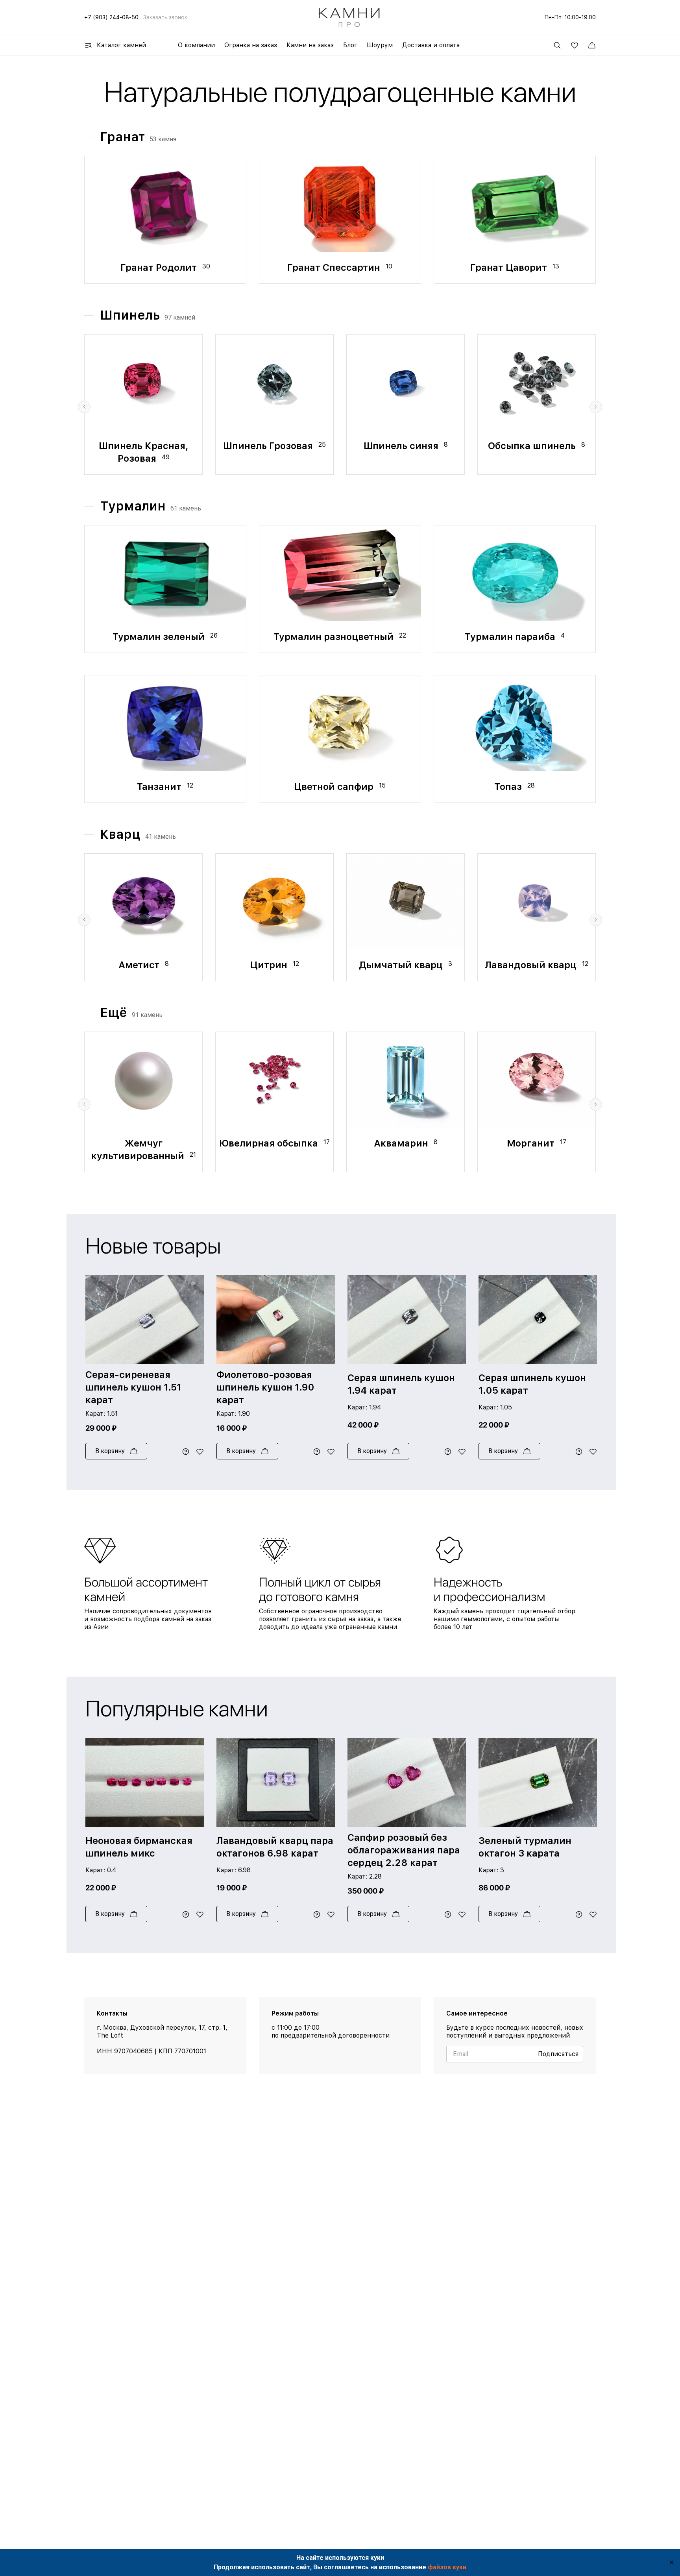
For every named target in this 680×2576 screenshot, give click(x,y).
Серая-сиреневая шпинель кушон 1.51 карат (133, 1387)
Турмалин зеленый (160, 637)
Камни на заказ (310, 45)
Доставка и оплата (431, 45)
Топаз (509, 787)
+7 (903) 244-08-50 (111, 17)
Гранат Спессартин (335, 267)
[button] (84, 407)
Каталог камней (121, 45)
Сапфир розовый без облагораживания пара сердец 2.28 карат (404, 1850)
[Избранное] (575, 45)
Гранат (122, 137)
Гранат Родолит (160, 267)
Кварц (120, 834)
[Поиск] (557, 45)
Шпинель (130, 315)
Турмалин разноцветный (335, 637)
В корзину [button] (110, 1451)
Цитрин (270, 965)
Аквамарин (402, 1143)
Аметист (140, 965)
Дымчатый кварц (402, 965)
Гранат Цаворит (510, 267)
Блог (350, 45)
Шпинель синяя (402, 446)
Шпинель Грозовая (269, 446)
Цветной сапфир (335, 787)
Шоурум (380, 45)
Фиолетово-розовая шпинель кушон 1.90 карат (265, 1387)
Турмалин (133, 506)
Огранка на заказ (251, 45)
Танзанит (160, 787)
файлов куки (447, 2567)
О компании (196, 45)
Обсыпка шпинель (533, 446)
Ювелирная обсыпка (270, 1143)
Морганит (532, 1143)
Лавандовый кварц (532, 965)
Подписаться (558, 2054)
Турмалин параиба (511, 637)
